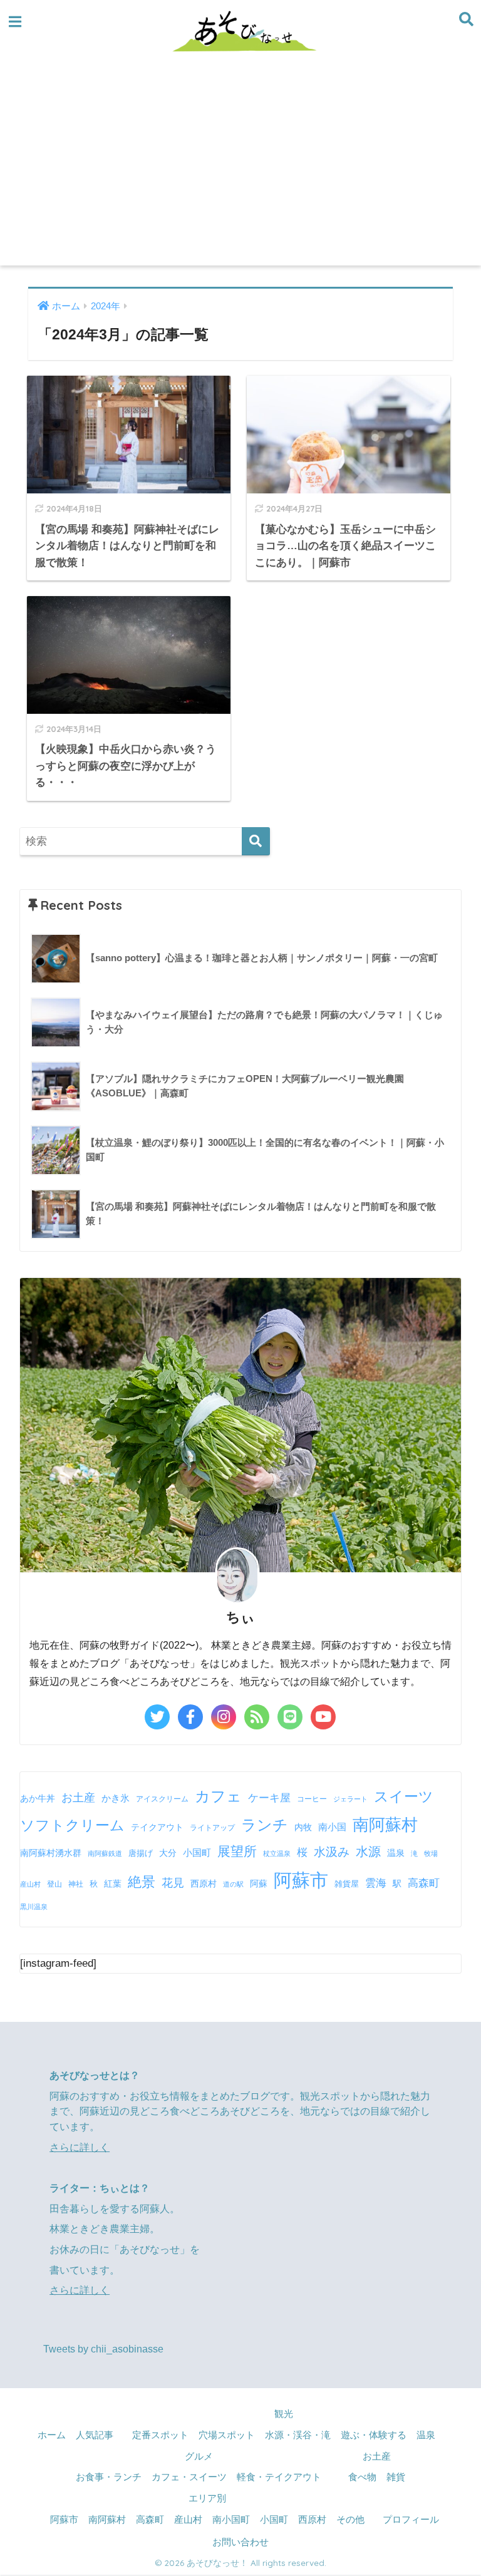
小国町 (197, 1852)
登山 (54, 1884)
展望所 (237, 1851)
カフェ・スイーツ (189, 2477)
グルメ (199, 2456)
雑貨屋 (347, 1884)
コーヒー (312, 1799)
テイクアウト (157, 1827)
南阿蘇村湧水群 (51, 1853)
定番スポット (160, 2435)
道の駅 (233, 1884)
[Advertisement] (240, 172)
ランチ (265, 1825)
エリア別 (207, 2498)
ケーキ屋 (269, 1798)
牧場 (431, 1853)
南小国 (332, 1827)
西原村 (204, 1884)
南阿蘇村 (385, 1825)
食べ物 (362, 2477)
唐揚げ (141, 1853)
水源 (368, 1852)
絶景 (142, 1882)
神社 (76, 1884)
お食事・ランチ (109, 2477)
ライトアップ (212, 1828)
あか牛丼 (38, 1798)
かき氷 (116, 1798)
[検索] (256, 841)
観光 (284, 2414)
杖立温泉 (277, 1853)
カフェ (218, 1796)
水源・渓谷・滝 (298, 2435)
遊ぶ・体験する (374, 2435)
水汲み (332, 1852)
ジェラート (350, 1799)
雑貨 (396, 2477)
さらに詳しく (80, 2147)
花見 (173, 1883)
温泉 (396, 1853)
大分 (168, 1853)
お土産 (78, 1798)
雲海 (376, 1883)
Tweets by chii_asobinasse (103, 2349)
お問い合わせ (240, 2542)
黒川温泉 (34, 1907)
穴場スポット (227, 2435)
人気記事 (95, 2435)
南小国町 (231, 2520)
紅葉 (113, 1884)
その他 (350, 2520)
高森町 (424, 1883)
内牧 (303, 1827)
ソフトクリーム (72, 1825)
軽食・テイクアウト (279, 2477)
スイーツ (404, 1796)
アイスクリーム (162, 1799)
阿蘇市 (301, 1880)
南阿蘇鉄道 (105, 1853)
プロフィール (411, 2520)
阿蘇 (259, 1883)
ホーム (52, 2435)
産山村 (30, 1884)
